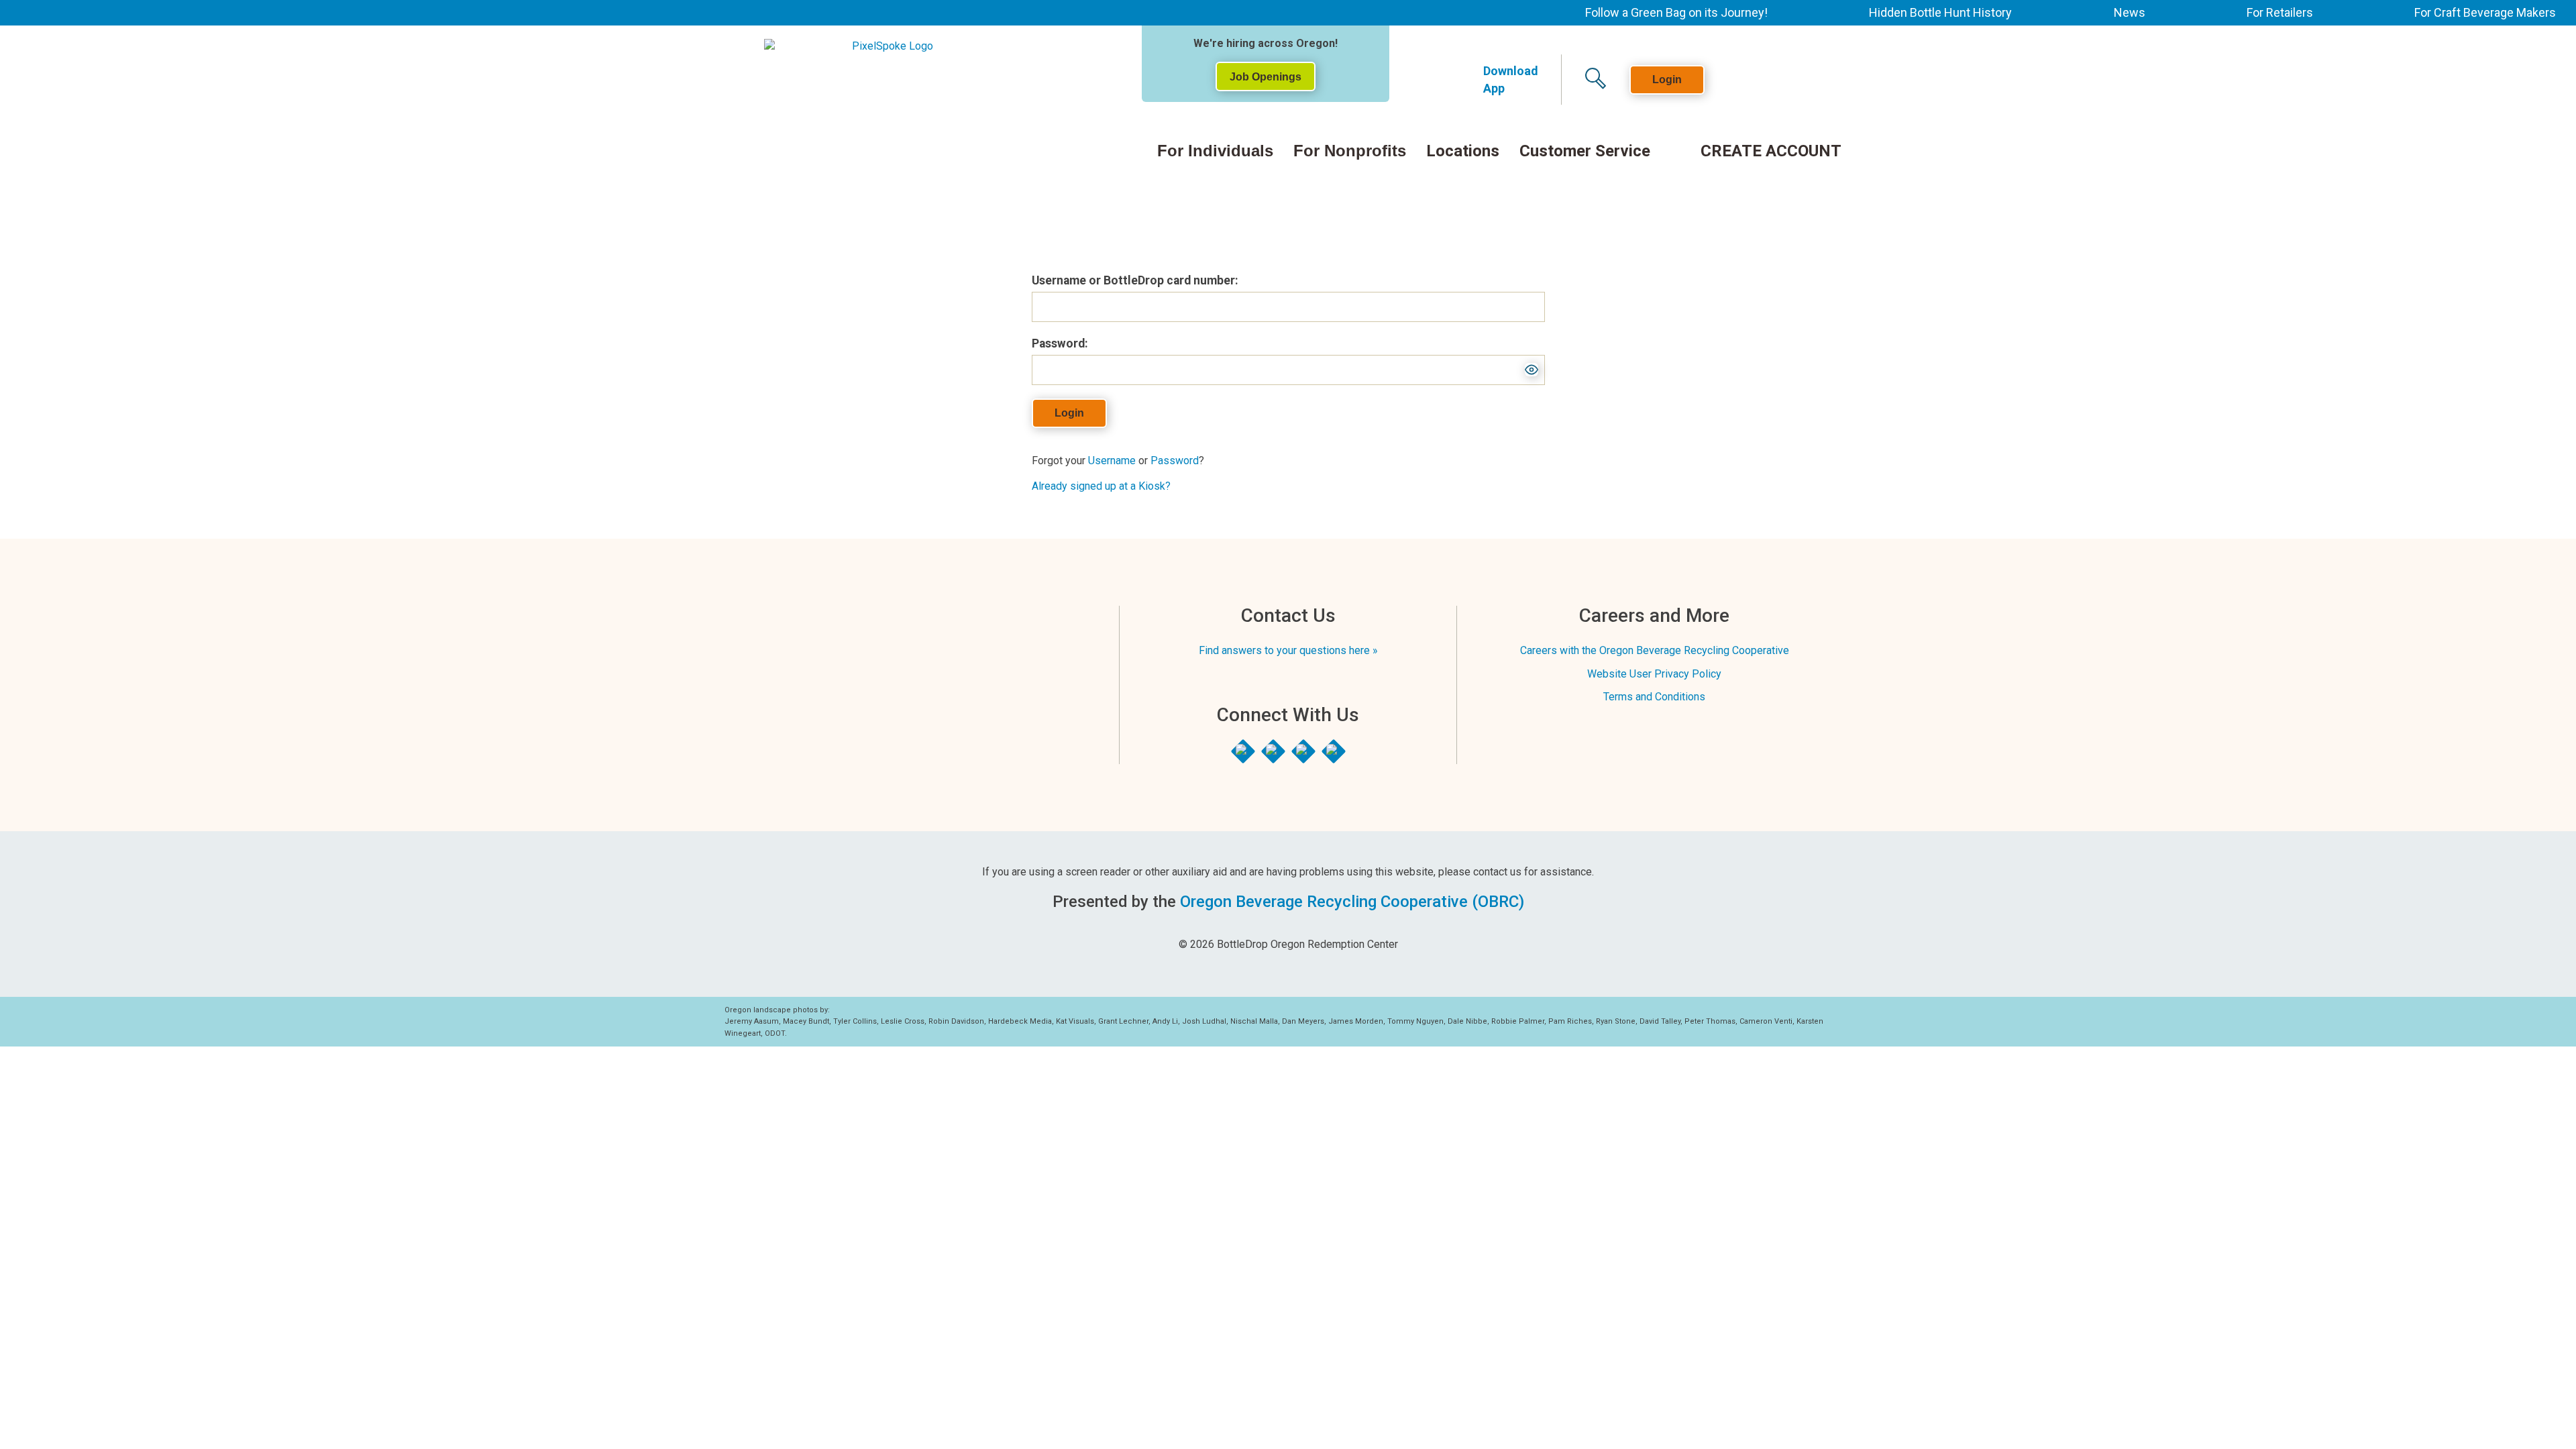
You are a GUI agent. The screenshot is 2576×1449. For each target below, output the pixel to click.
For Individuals (1215, 151)
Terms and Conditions (1654, 697)
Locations (1463, 152)
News (2130, 12)
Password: (1060, 343)
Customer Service (1585, 152)
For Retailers (2280, 12)
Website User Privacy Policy (1654, 674)
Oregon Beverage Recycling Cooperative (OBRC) (1352, 902)
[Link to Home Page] (910, 70)
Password (1175, 461)
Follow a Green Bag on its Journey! (1676, 12)
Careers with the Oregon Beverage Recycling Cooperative (1655, 650)
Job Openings (1266, 77)
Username (1112, 461)
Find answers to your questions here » (1288, 650)
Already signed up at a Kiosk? (1101, 486)
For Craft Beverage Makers (2485, 12)
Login (1667, 79)
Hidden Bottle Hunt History (1940, 12)
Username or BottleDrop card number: (1135, 280)
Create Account (1771, 152)
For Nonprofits (1350, 151)
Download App (1511, 79)
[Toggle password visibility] (1532, 370)
